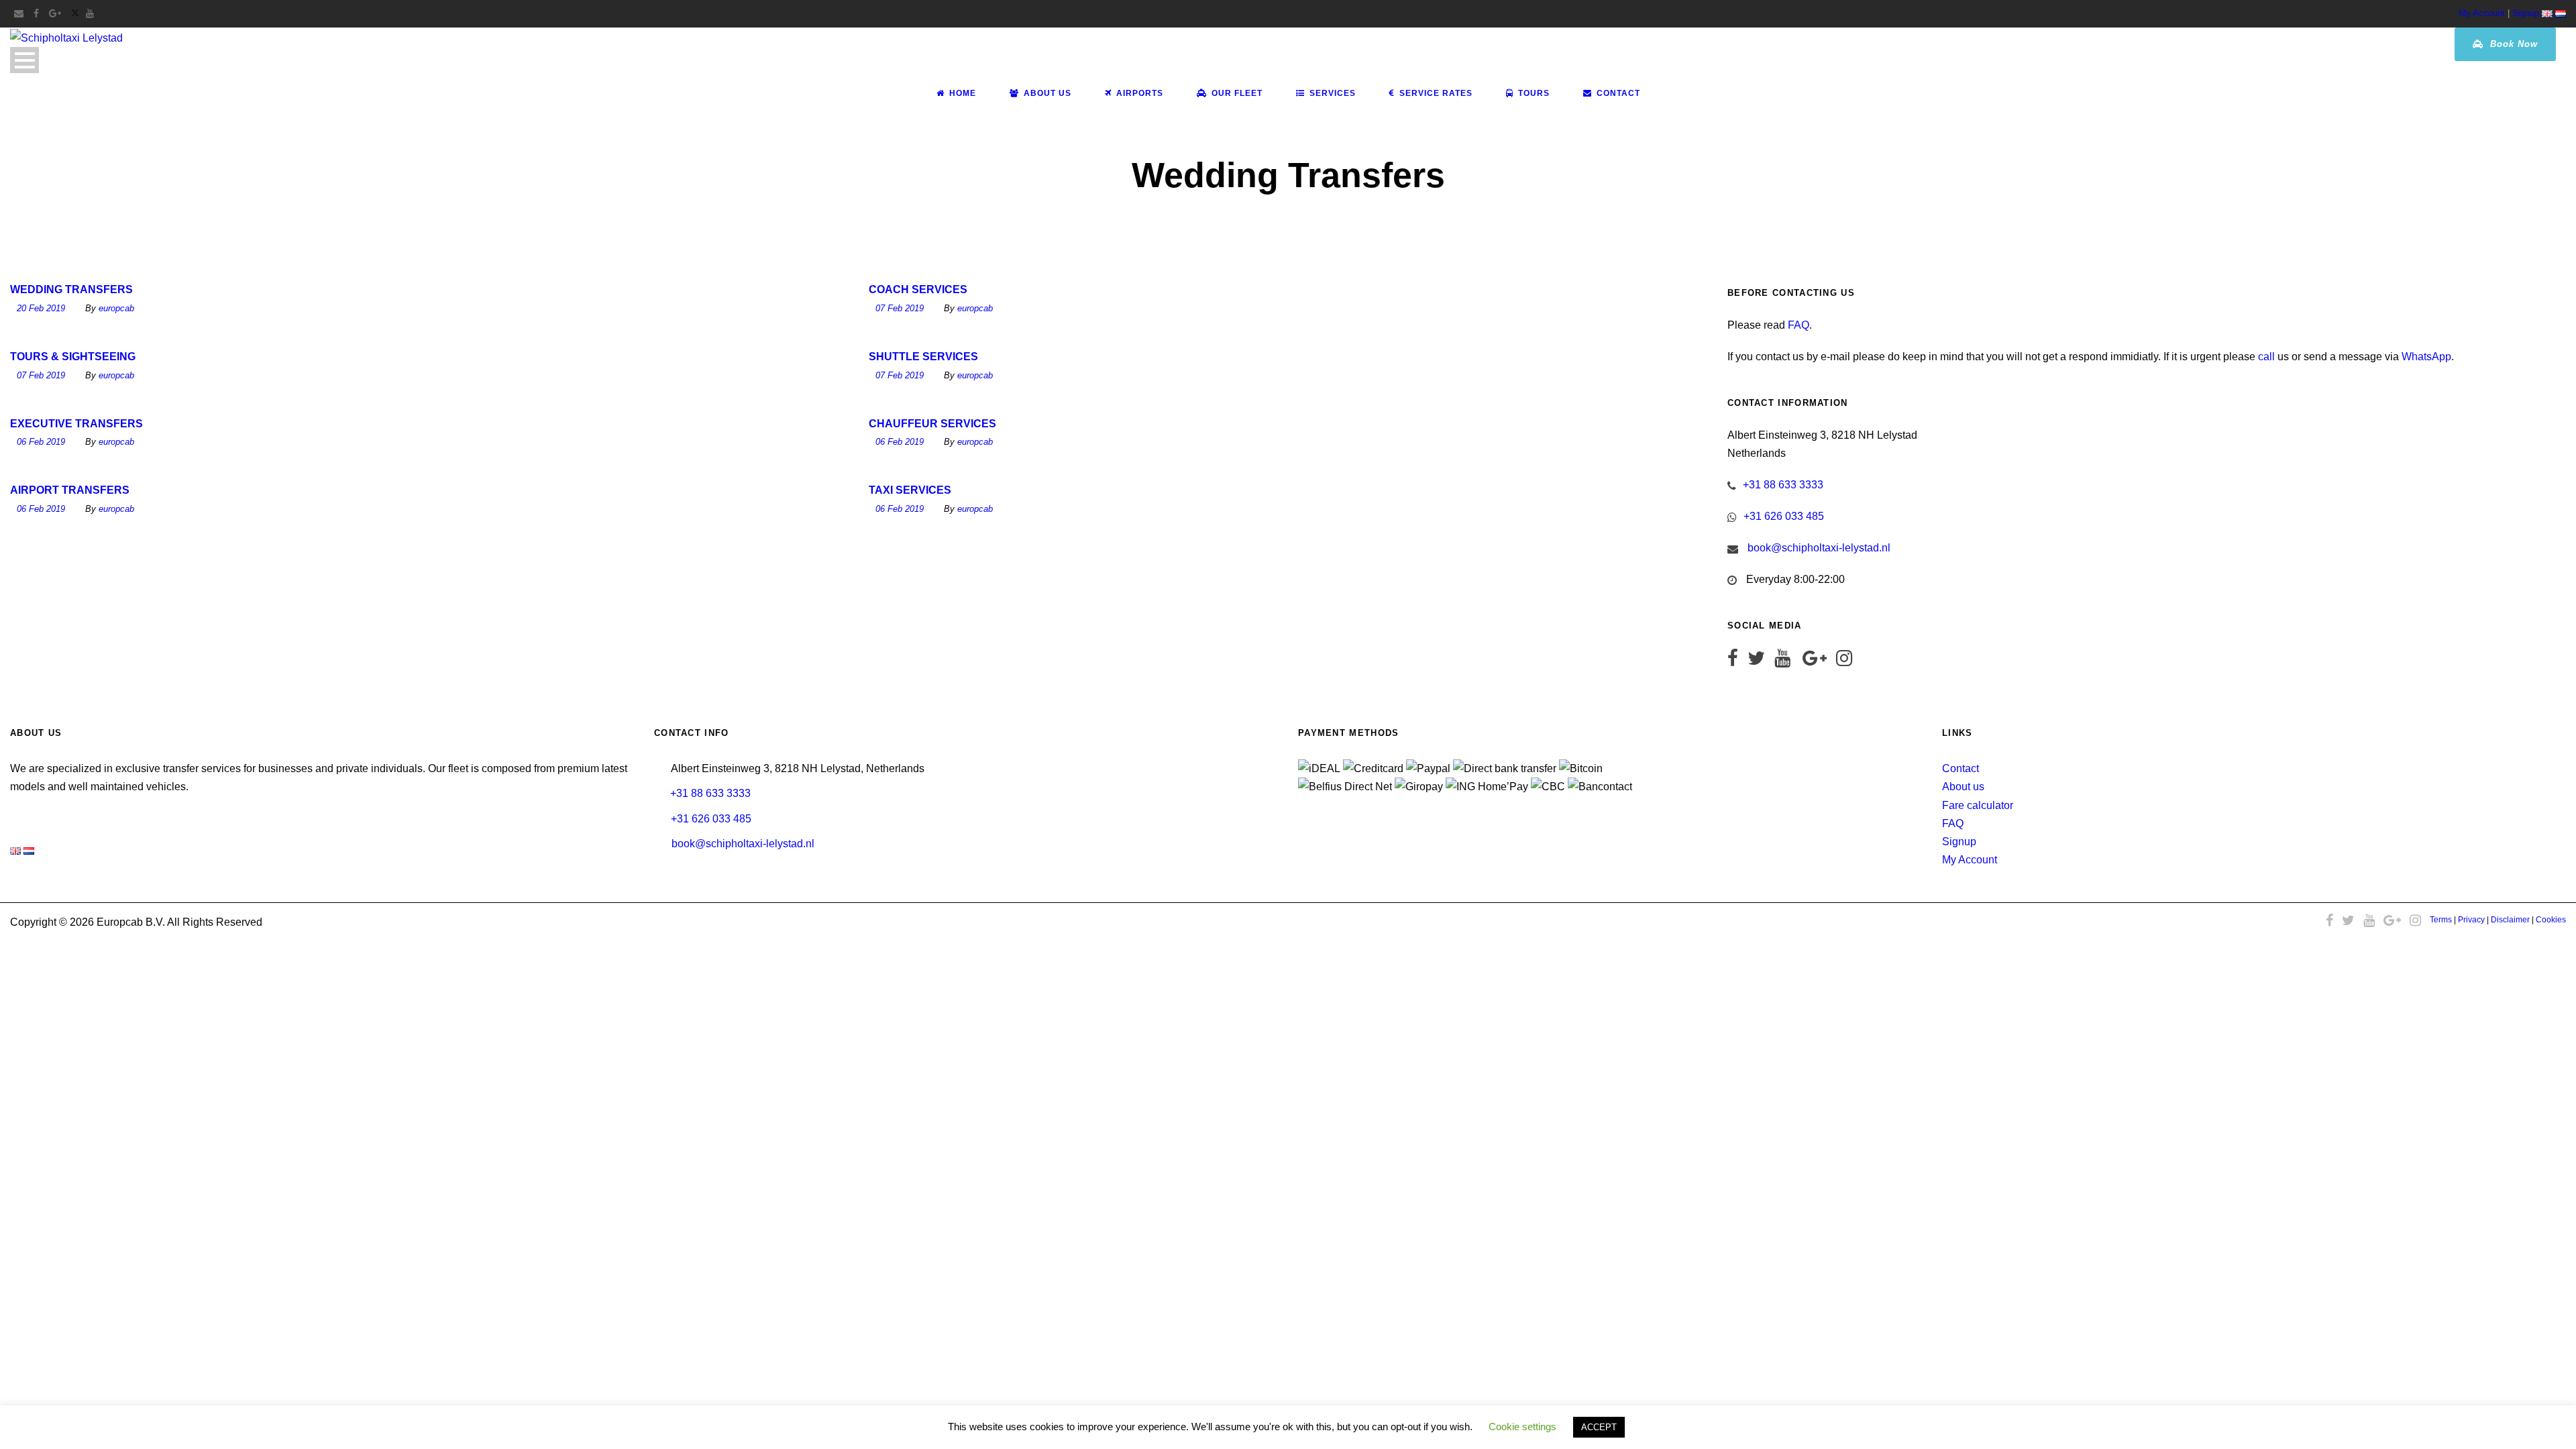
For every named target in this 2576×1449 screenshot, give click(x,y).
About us (1963, 787)
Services (1333, 93)
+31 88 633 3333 (1783, 485)
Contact (1618, 93)
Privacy (2471, 920)
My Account (2482, 13)
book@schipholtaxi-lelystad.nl (1819, 548)
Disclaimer (2510, 920)
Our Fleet (1237, 93)
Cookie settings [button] (1522, 1427)
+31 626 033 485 (1784, 516)
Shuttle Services (923, 357)
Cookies (2551, 920)
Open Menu (24, 60)
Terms (2441, 920)
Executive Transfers (76, 424)
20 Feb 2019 (41, 308)
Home (963, 93)
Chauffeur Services (932, 424)
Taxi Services (910, 490)
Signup (2526, 13)
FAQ (1799, 325)
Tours (1534, 93)
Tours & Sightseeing (73, 357)
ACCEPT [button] (1599, 1427)
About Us (1048, 93)
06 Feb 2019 (41, 442)
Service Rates (1436, 93)
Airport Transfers (70, 490)
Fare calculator (1978, 805)
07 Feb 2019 (900, 308)
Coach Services (918, 289)
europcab (116, 308)
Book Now (2512, 44)
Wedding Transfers (71, 289)
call (2266, 357)
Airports (1140, 93)
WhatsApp (2426, 357)
